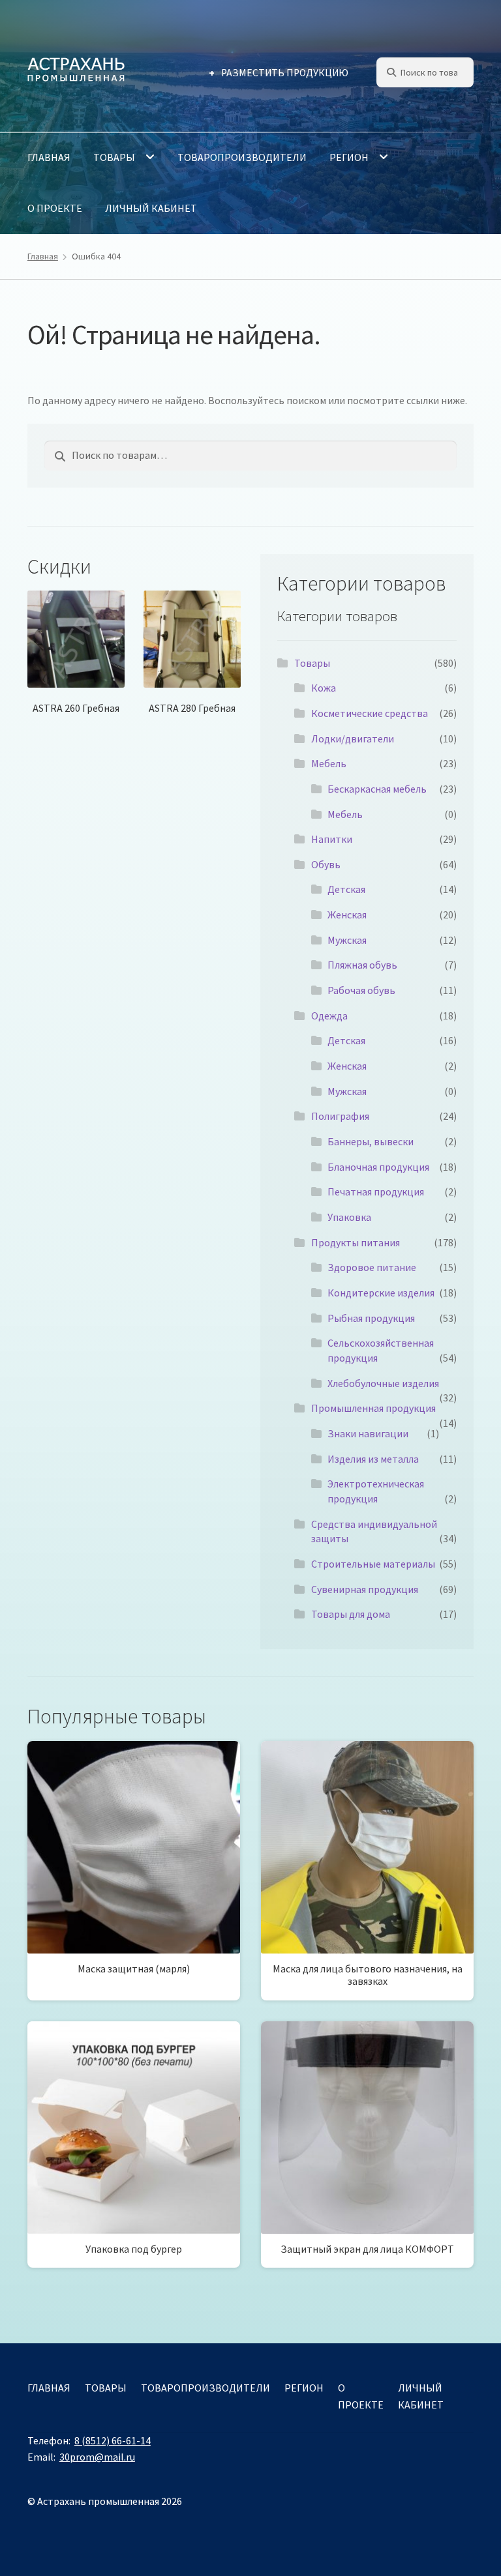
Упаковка (349, 1217)
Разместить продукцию (285, 73)
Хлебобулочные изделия (383, 1383)
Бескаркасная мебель (377, 789)
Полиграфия (340, 1116)
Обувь (326, 864)
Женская (347, 915)
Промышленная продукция (373, 1408)
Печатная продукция (376, 1192)
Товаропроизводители (242, 157)
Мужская (347, 940)
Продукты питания (356, 1242)
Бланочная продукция (378, 1167)
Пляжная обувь (362, 965)
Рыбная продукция (371, 1318)
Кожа (324, 688)
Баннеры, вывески (371, 1141)
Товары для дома (351, 1614)
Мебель (329, 763)
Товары (114, 157)
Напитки (332, 839)
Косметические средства (370, 713)
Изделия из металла (373, 1459)
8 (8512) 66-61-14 (113, 2440)
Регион (349, 157)
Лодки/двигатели (353, 739)
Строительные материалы (373, 1564)
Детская (346, 889)
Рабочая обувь (361, 990)
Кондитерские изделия (381, 1293)
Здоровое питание (372, 1267)
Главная (49, 157)
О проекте (55, 208)
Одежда (329, 1016)
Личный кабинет (151, 208)
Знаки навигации (368, 1433)
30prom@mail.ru (97, 2457)
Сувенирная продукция (365, 1589)
